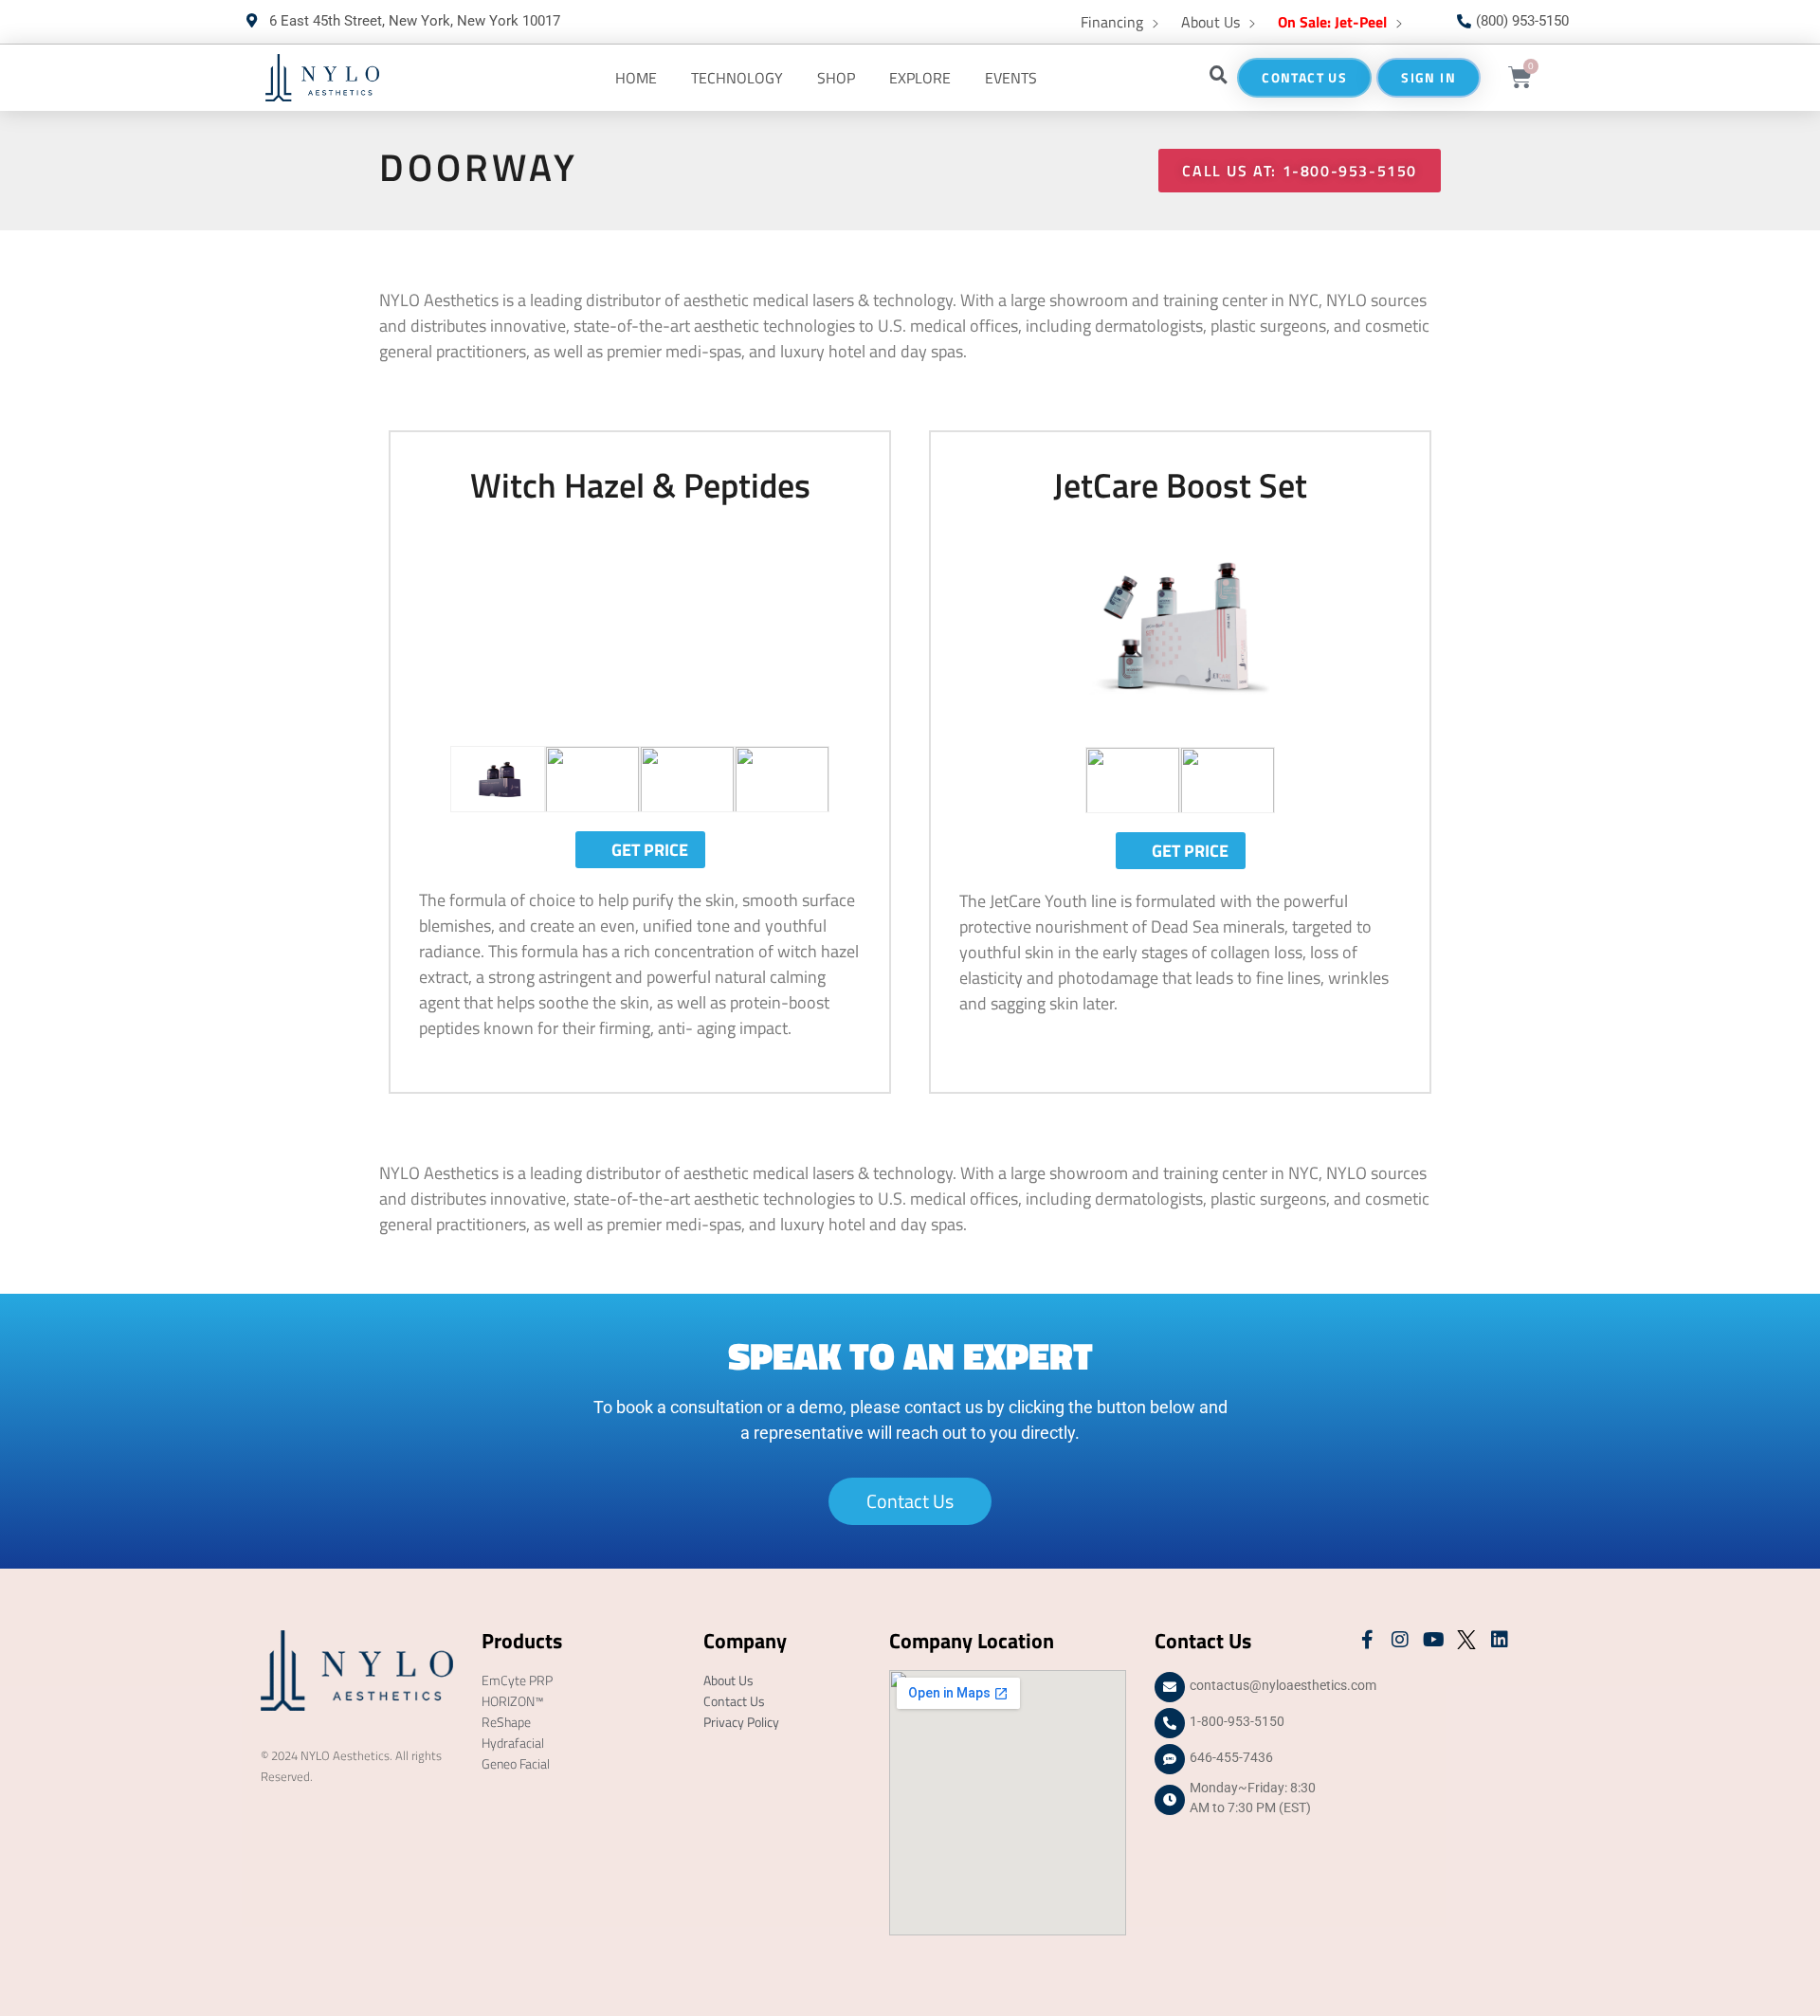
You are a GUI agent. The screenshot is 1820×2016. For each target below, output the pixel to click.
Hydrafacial (513, 1743)
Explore (920, 78)
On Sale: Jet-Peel (1332, 22)
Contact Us (734, 1701)
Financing (1112, 22)
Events (1011, 78)
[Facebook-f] (1367, 1640)
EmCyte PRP (517, 1680)
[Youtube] (1433, 1640)
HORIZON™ (513, 1701)
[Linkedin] (1500, 1640)
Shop (836, 78)
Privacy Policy (741, 1722)
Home (636, 78)
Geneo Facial (516, 1763)
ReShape (506, 1722)
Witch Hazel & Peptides (640, 485)
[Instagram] (1400, 1640)
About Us (1210, 22)
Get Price (650, 850)
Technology (737, 78)
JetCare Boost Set (1180, 485)
